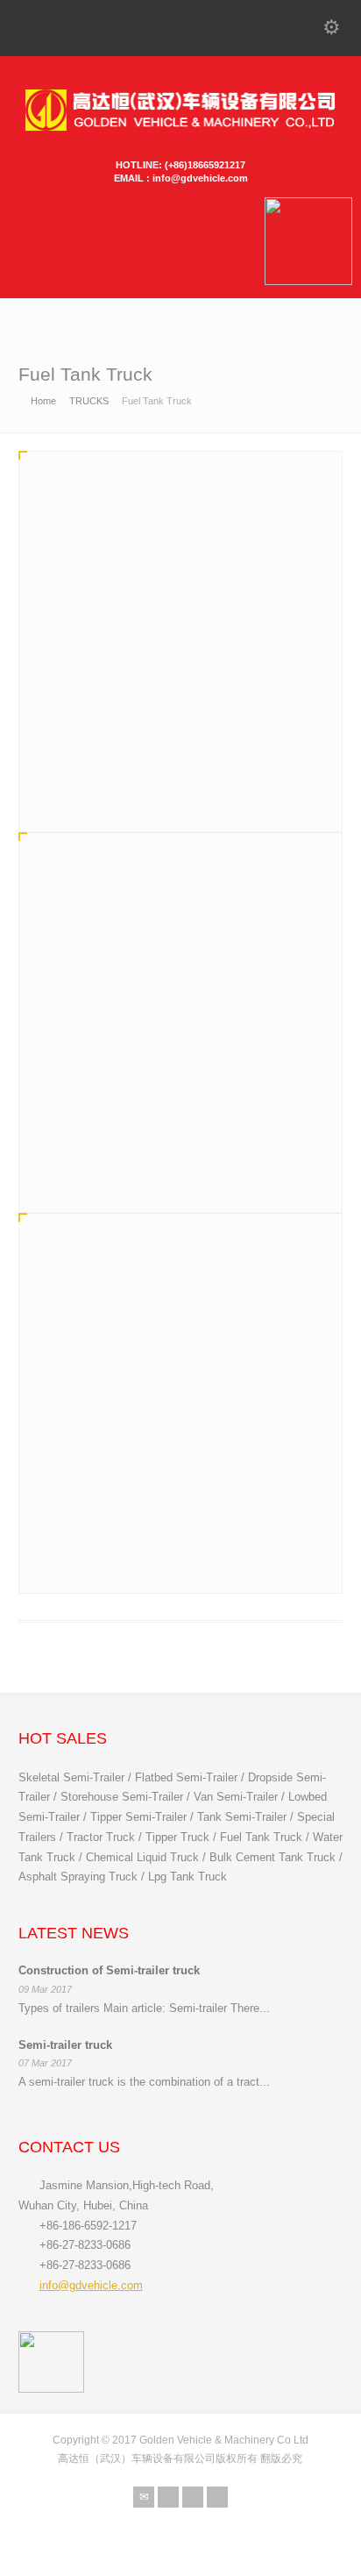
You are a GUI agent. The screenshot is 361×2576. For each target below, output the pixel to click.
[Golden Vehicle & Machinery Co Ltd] (180, 135)
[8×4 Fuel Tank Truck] (181, 582)
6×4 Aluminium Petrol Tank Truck (139, 1121)
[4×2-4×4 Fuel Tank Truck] (181, 1344)
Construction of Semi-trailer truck (109, 1970)
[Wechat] (193, 2497)
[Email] (144, 2497)
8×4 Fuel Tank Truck (100, 740)
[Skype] (217, 2497)
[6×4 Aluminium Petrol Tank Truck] (181, 963)
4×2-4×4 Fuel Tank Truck (114, 1502)
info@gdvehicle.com (91, 2285)
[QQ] (168, 2497)
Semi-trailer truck (65, 2045)
